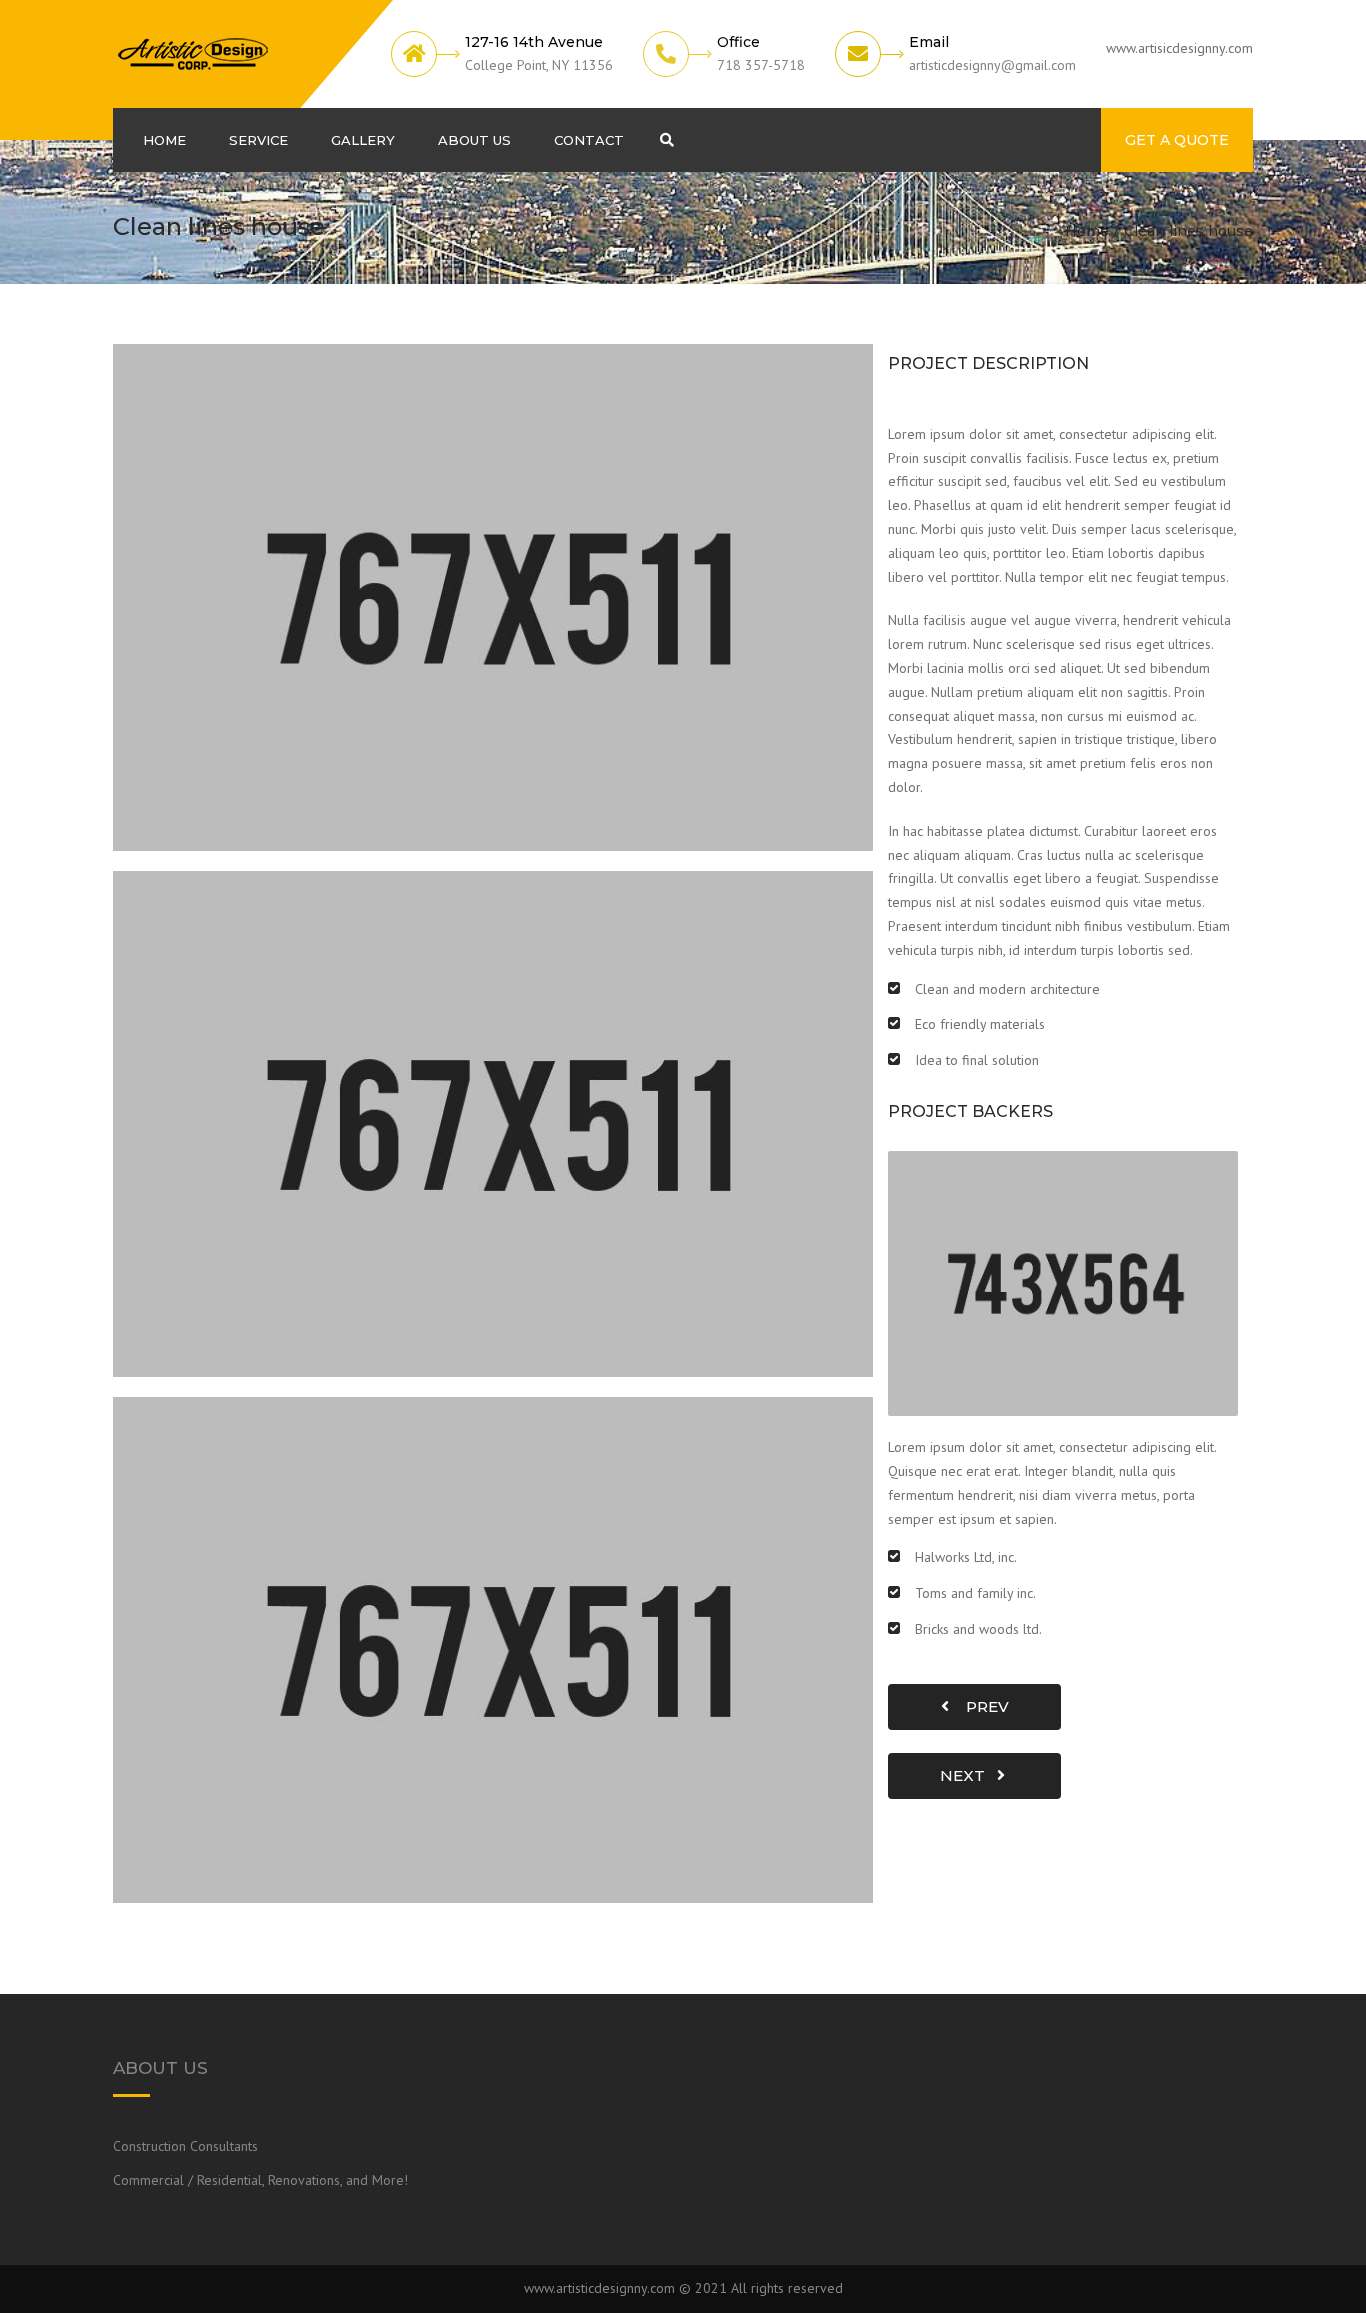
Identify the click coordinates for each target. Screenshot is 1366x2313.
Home (164, 140)
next (968, 1775)
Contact (589, 140)
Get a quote (1177, 140)
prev (981, 1706)
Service (258, 140)
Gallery (363, 140)
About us (474, 140)
